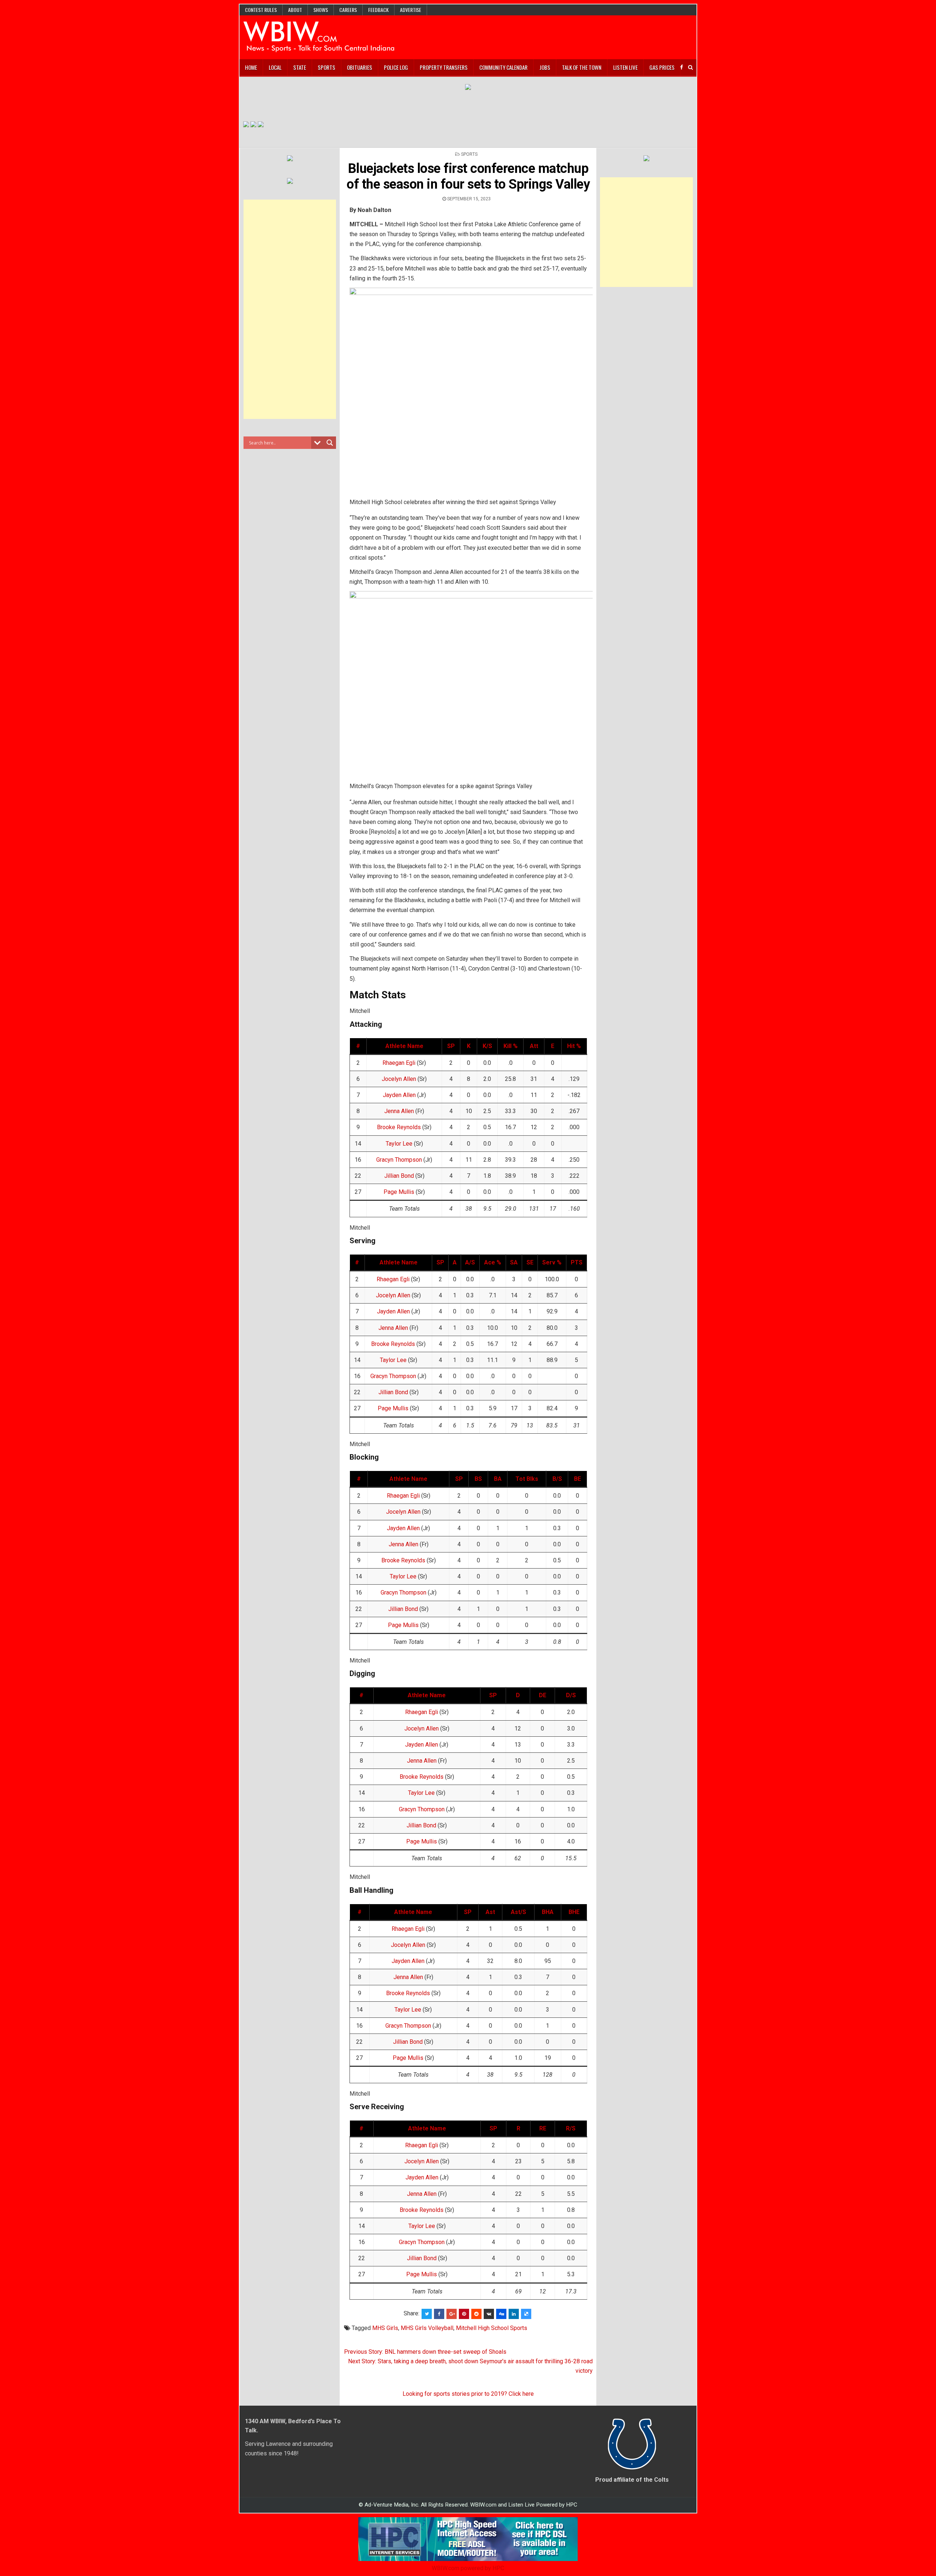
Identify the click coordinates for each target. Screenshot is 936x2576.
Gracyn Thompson (399, 1160)
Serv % (552, 1262)
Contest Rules (261, 10)
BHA (548, 1912)
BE (578, 1479)
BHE (574, 1912)
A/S (470, 1262)
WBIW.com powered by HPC (468, 2568)
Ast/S (518, 1912)
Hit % (574, 1046)
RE (543, 2128)
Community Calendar (503, 67)
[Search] (690, 67)
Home (251, 67)
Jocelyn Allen (399, 1079)
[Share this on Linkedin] (514, 2314)
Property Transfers (444, 67)
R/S (571, 2128)
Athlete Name (404, 1046)
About (295, 10)
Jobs (545, 67)
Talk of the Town (582, 67)
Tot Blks (527, 1479)
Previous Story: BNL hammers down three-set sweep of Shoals (425, 2352)
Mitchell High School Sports (492, 2328)
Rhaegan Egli (399, 1063)
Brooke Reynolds (399, 1127)
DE (543, 1695)
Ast (490, 1912)
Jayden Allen (399, 1095)
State (300, 67)
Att (534, 1046)
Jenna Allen (399, 1111)
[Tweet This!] (427, 2314)
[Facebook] (682, 67)
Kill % (511, 1046)
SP (451, 1046)
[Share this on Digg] (501, 2314)
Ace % (493, 1262)
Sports (327, 67)
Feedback (378, 10)
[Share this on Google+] (452, 2314)
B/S (557, 1479)
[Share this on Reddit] (476, 2314)
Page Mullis (399, 1192)
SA (514, 1262)
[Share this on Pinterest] (464, 2314)
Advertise (411, 10)
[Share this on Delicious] (526, 2314)
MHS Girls (385, 2328)
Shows (321, 10)
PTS (577, 1262)
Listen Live (625, 67)
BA (498, 1479)
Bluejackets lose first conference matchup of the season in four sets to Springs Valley (468, 176)
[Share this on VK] (489, 2314)
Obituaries (360, 67)
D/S (571, 1695)
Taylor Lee (399, 1144)
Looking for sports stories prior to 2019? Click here (468, 2394)
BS (478, 1479)
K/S (487, 1046)
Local (275, 67)
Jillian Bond (399, 1176)
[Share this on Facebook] (439, 2314)
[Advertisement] (290, 309)
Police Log (396, 67)
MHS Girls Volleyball (427, 2328)
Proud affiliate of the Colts (632, 2480)
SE (530, 1262)
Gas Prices (662, 67)
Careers (348, 10)
